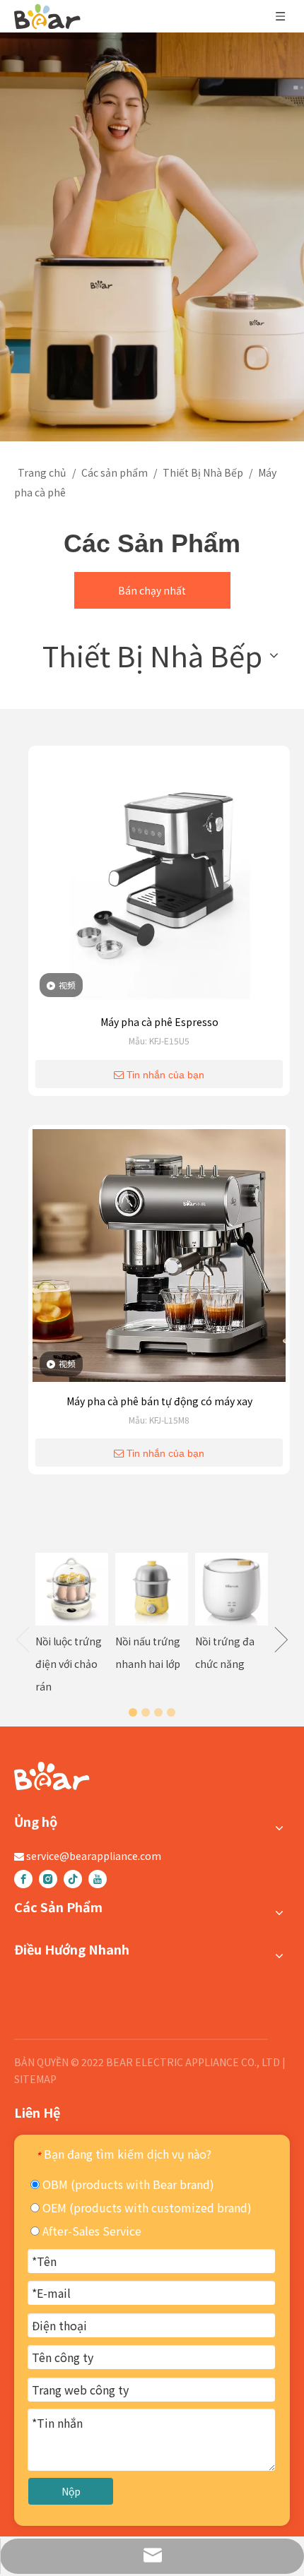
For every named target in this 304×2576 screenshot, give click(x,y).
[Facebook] (23, 1879)
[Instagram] (48, 1879)
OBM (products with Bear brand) (127, 2184)
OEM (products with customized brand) (146, 2207)
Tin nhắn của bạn (165, 1075)
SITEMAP (35, 2079)
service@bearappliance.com (94, 1856)
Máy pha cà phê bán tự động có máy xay (159, 1401)
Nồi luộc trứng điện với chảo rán (69, 1664)
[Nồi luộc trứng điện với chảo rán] (72, 1589)
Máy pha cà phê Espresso (159, 1022)
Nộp (71, 2491)
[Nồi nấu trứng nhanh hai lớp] (152, 1589)
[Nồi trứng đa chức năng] (232, 1589)
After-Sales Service (90, 2231)
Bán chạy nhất (152, 590)
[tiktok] (73, 1879)
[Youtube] (98, 1879)
